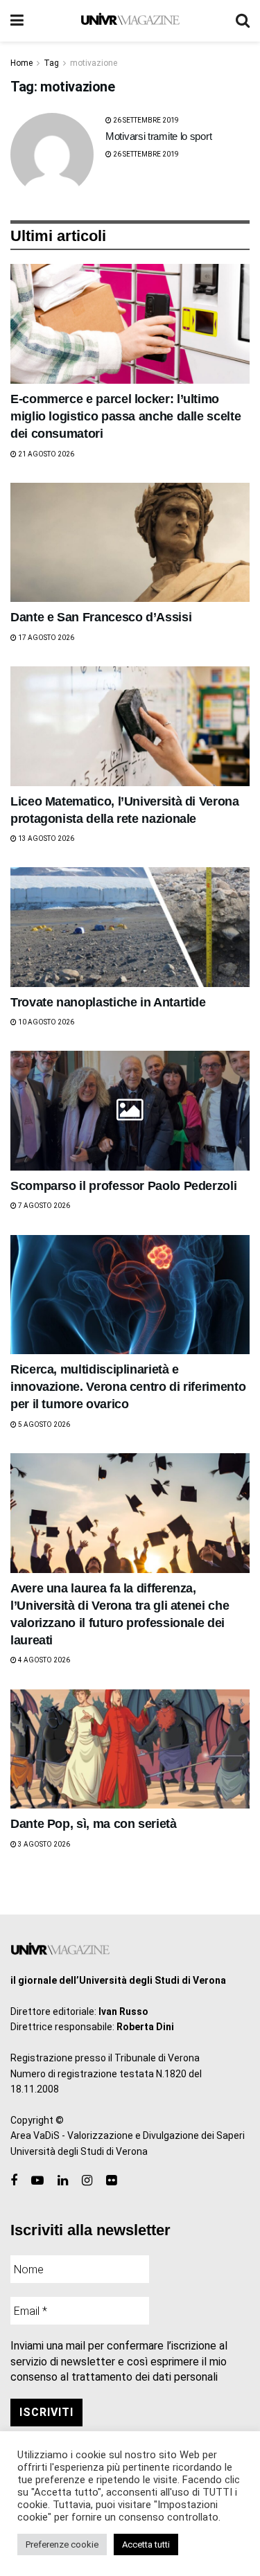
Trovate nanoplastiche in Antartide (108, 1002)
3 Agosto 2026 (43, 1844)
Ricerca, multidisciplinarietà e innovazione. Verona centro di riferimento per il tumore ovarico (128, 1387)
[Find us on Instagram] (87, 2181)
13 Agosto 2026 (45, 838)
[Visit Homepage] (130, 21)
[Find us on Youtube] (37, 2181)
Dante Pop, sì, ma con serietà (94, 1824)
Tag (51, 63)
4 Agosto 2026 (43, 1660)
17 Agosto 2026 (45, 638)
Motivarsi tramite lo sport (158, 136)
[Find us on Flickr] (111, 2181)
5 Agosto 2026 (43, 1424)
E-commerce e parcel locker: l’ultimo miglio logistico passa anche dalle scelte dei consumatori (125, 416)
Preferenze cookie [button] (62, 2544)
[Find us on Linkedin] (63, 2181)
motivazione (94, 63)
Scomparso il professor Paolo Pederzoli (123, 1186)
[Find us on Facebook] (14, 2181)
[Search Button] (243, 21)
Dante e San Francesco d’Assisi (101, 617)
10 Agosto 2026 (45, 1022)
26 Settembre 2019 (145, 120)
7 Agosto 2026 (43, 1206)
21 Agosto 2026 (45, 454)
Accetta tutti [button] (146, 2544)
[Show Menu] (17, 21)
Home (21, 63)
